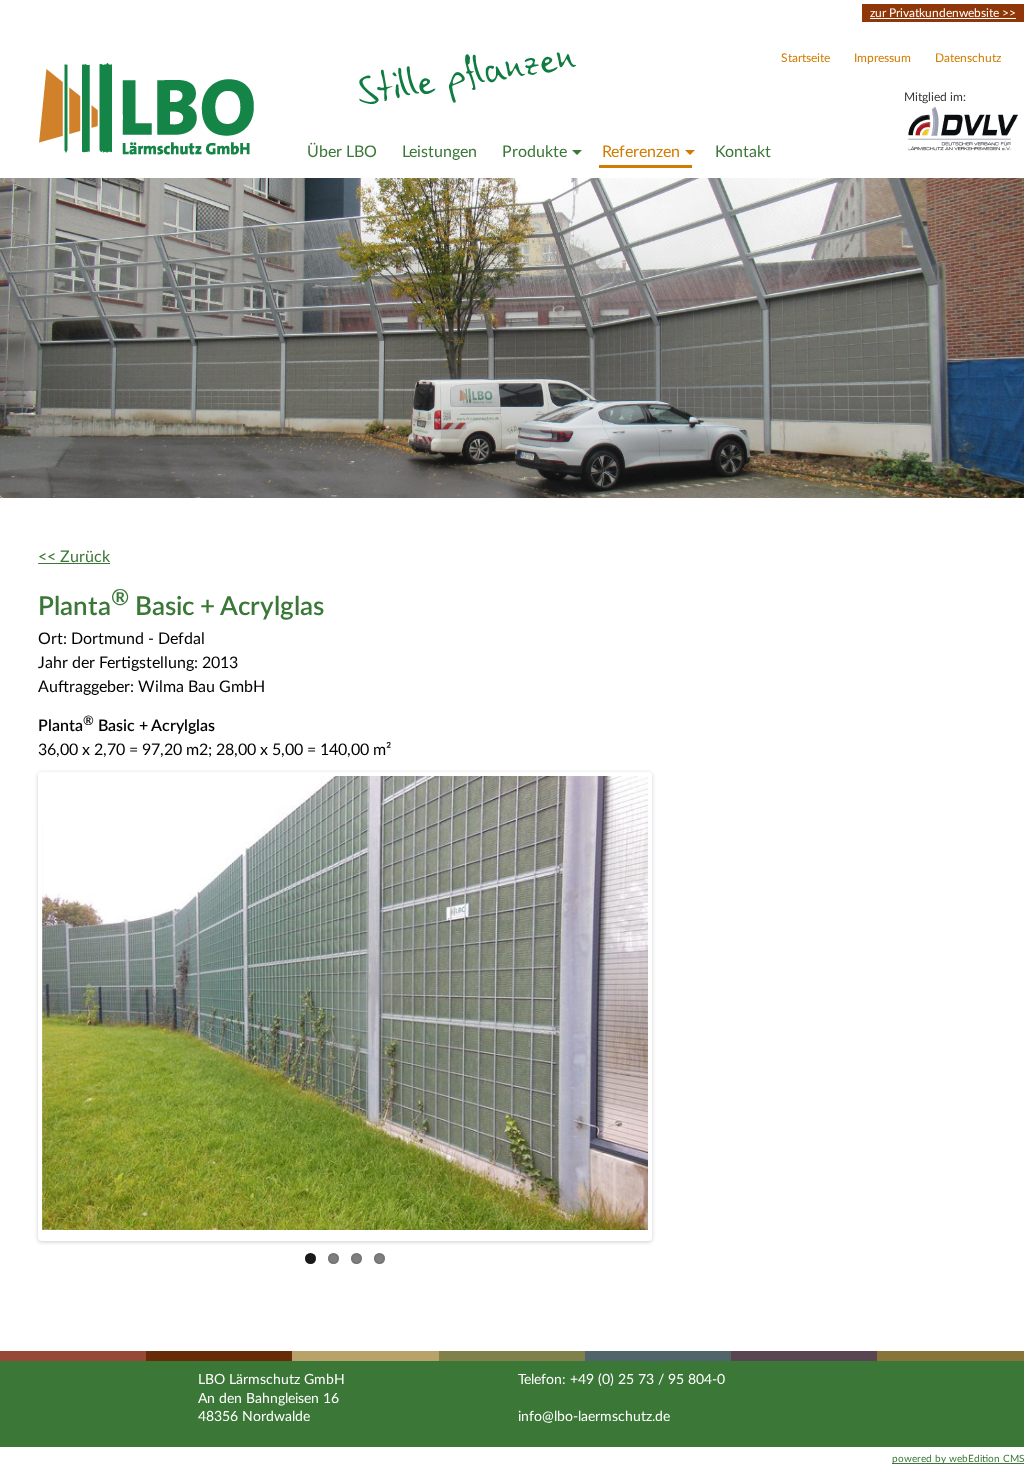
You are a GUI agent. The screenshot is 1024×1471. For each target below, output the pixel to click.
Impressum (882, 58)
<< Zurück (74, 557)
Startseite (805, 58)
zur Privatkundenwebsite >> (943, 13)
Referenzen (641, 152)
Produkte (534, 152)
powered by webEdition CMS (958, 1459)
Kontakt (743, 152)
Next (678, 1006)
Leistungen (439, 152)
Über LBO (342, 152)
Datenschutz (968, 58)
